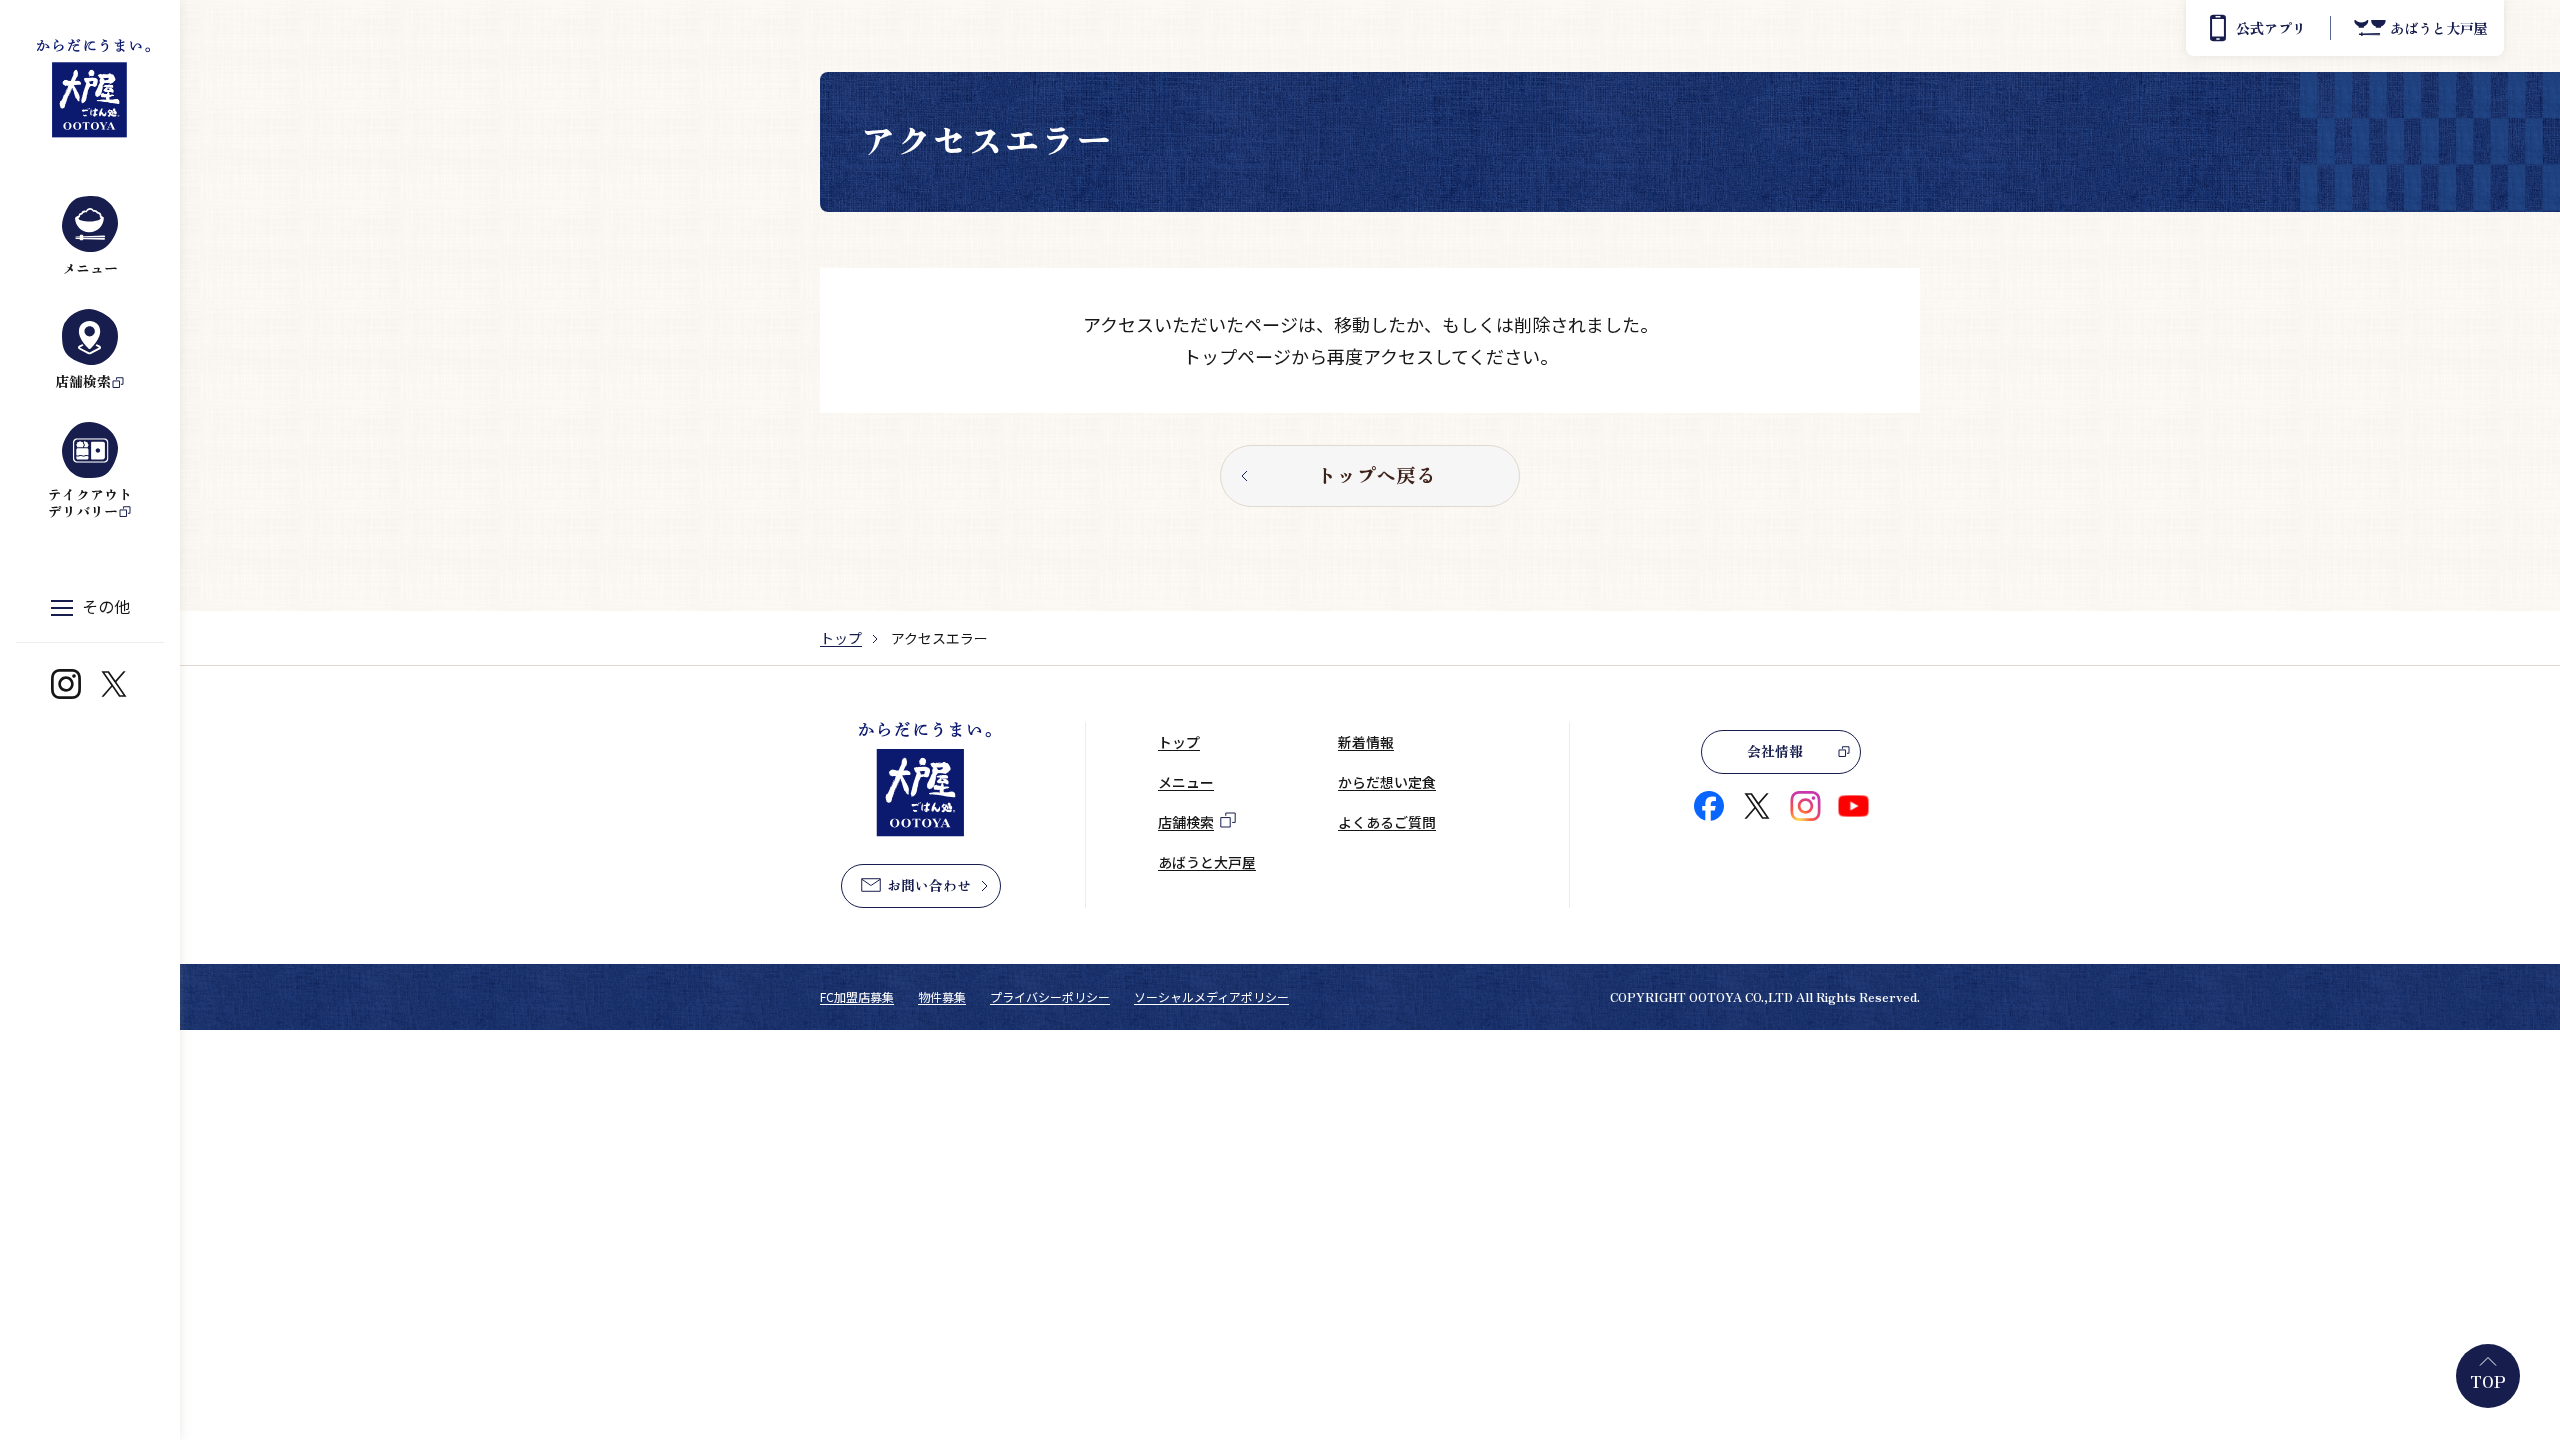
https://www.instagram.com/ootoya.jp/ (66, 684)
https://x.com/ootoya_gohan (114, 684)
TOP (2488, 1381)
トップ (841, 638)
